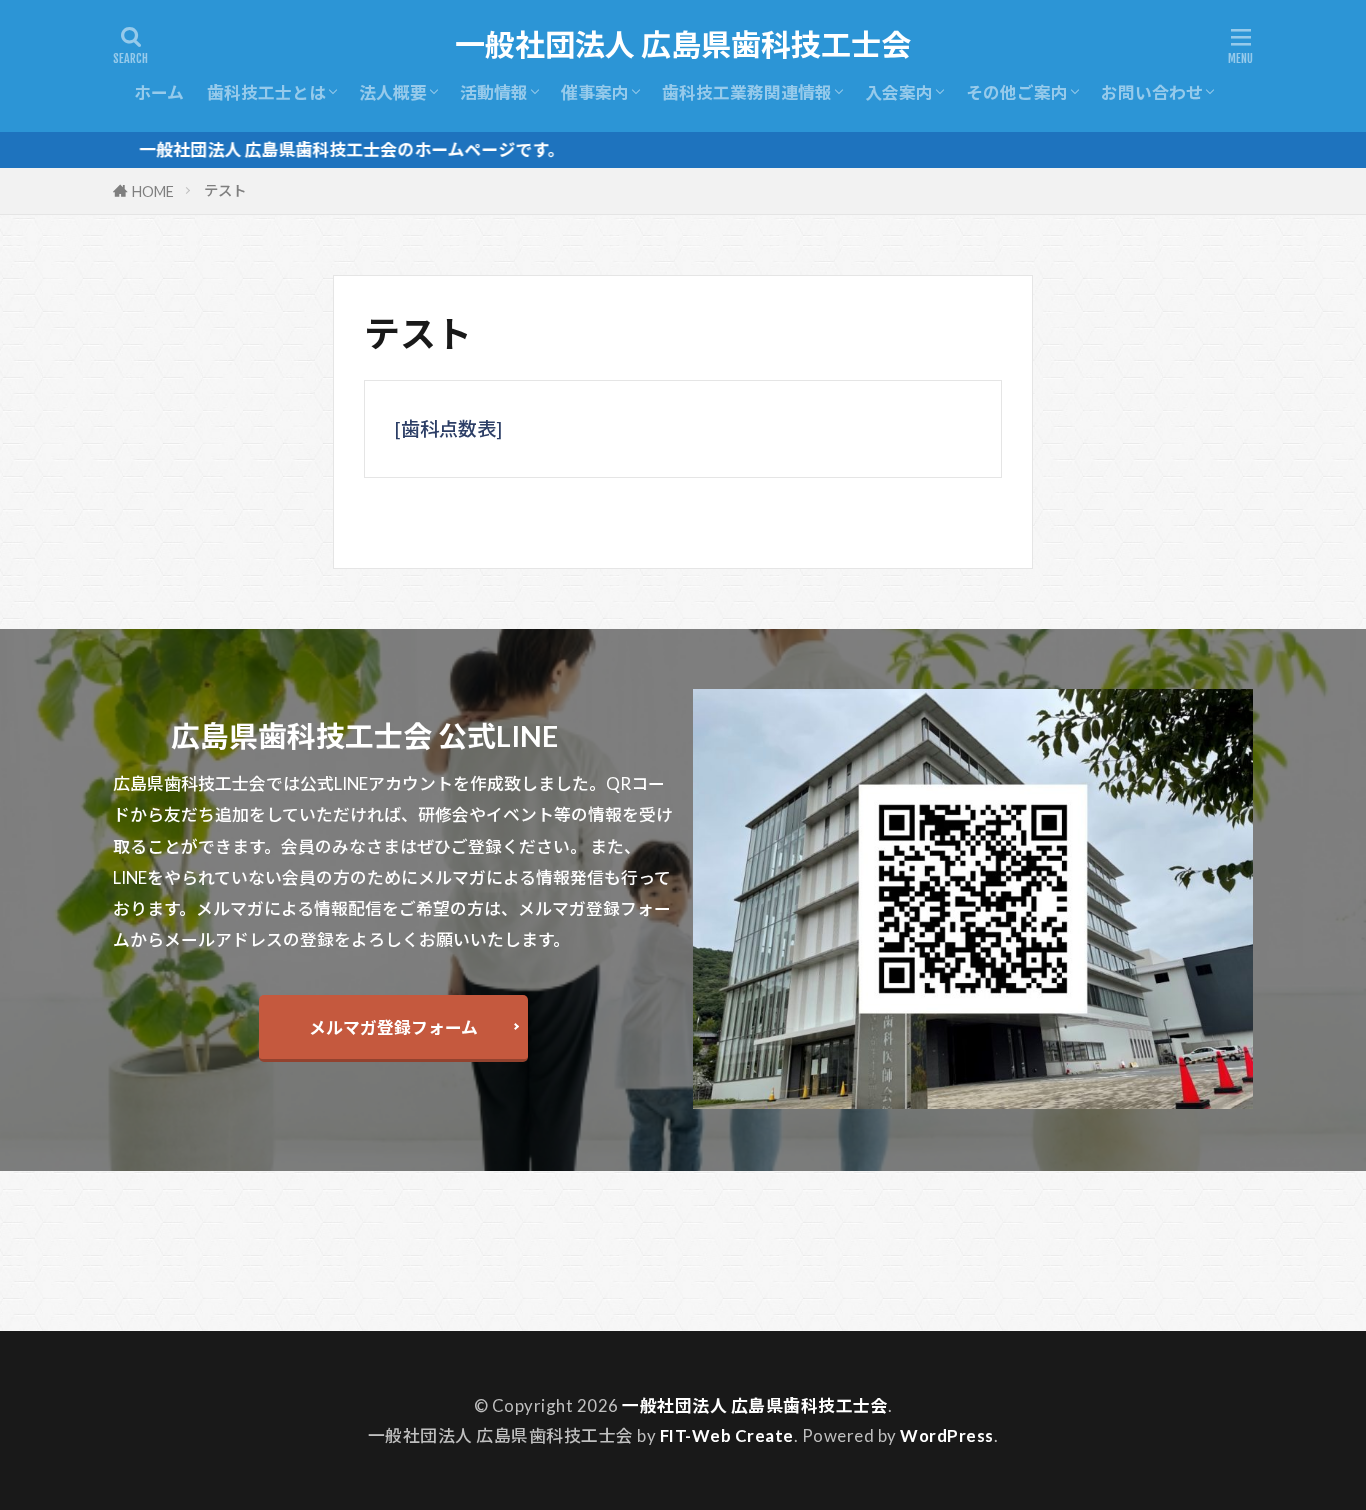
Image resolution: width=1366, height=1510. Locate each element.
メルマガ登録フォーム (393, 1027)
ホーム (159, 92)
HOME (153, 191)
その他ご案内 (1017, 92)
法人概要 (393, 92)
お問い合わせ (1152, 92)
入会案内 (899, 92)
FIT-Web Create (727, 1435)
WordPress (947, 1435)
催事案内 (595, 92)
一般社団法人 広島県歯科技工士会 (683, 45)
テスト (225, 190)
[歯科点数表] (448, 428)
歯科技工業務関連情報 (747, 92)
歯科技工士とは (266, 92)
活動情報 (494, 92)
